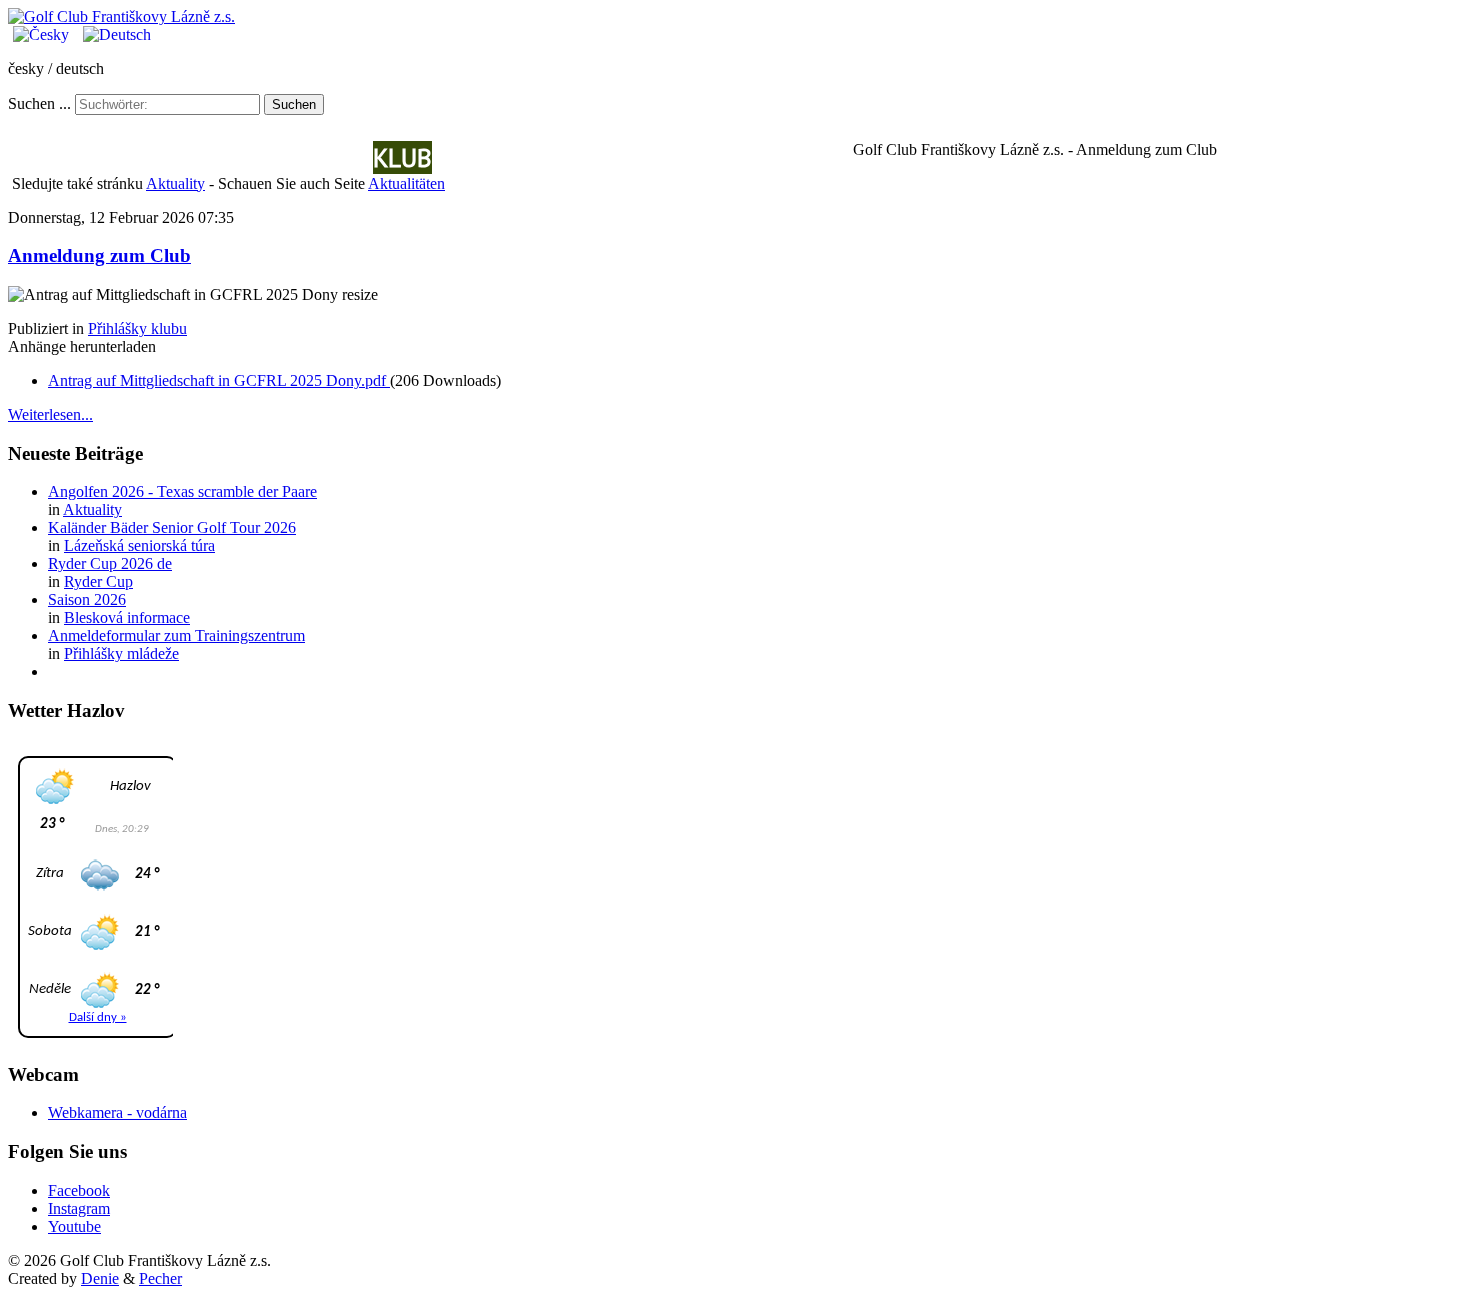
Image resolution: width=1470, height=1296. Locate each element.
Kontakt (686, 157)
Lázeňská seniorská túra (139, 545)
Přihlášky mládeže (121, 653)
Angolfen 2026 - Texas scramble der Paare (182, 491)
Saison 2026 (87, 599)
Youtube (74, 1226)
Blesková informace (127, 617)
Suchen (294, 104)
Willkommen (126, 157)
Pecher (160, 1278)
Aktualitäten (289, 157)
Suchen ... (39, 103)
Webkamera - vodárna (117, 1112)
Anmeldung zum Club (99, 255)
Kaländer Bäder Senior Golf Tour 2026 (172, 527)
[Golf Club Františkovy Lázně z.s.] (121, 16)
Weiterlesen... (50, 414)
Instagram (79, 1208)
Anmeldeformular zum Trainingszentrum (176, 635)
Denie (100, 1278)
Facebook (79, 1190)
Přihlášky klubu (137, 328)
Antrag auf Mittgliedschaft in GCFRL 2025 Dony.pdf (219, 380)
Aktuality (175, 183)
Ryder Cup (98, 581)
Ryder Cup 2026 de (110, 563)
